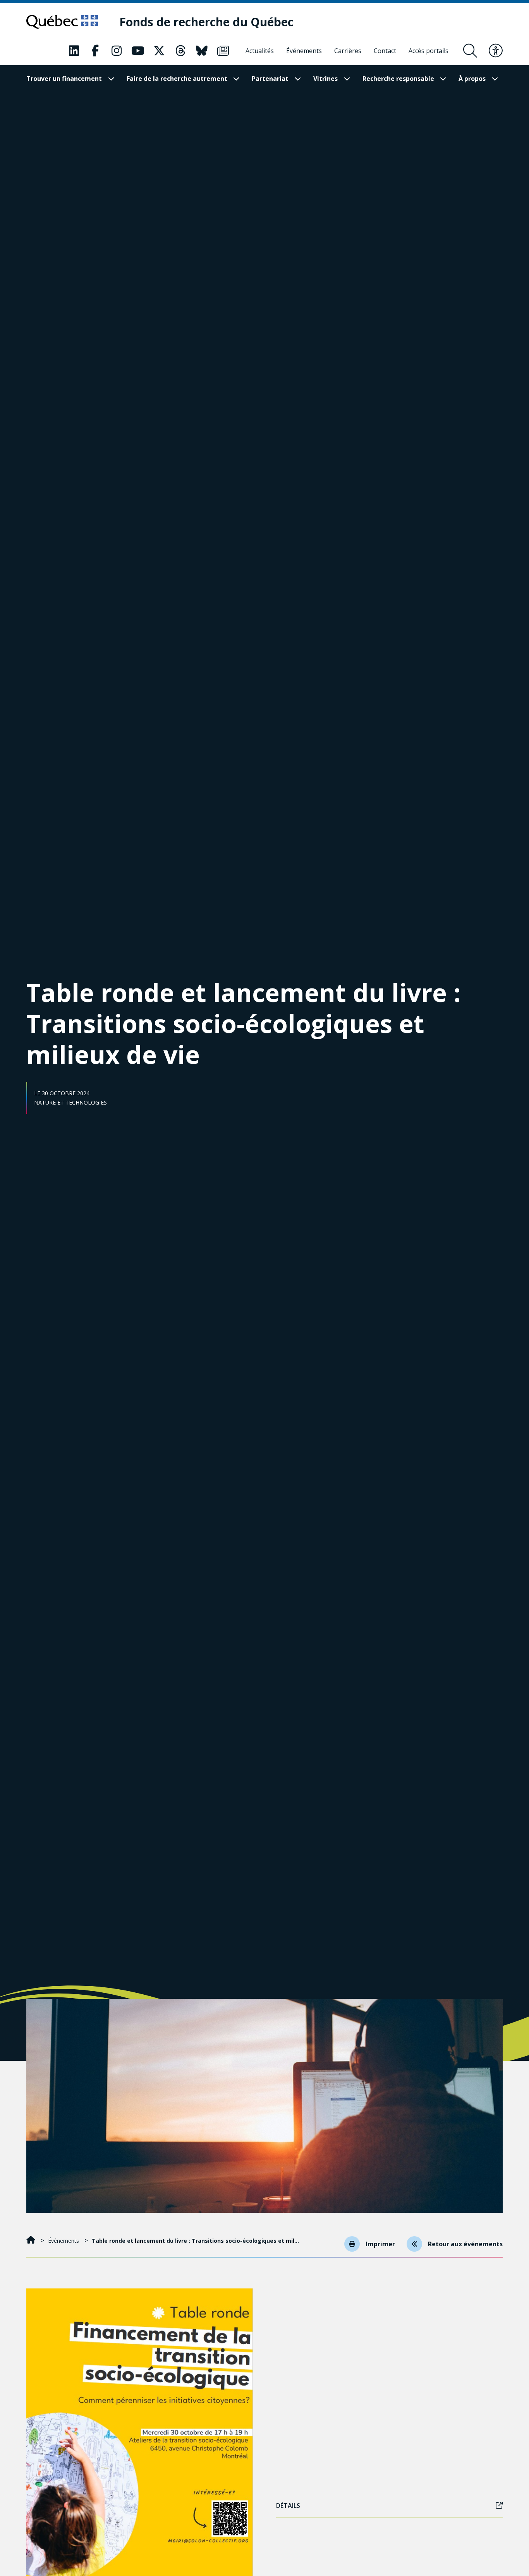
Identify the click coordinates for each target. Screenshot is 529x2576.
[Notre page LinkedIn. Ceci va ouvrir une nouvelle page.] (74, 51)
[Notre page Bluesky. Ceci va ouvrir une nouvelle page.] (202, 51)
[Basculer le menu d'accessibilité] (496, 51)
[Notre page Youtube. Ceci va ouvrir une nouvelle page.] (138, 51)
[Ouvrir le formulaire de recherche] (470, 51)
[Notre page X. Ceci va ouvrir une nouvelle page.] (159, 51)
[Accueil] (32, 2241)
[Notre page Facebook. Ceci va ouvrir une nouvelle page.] (95, 51)
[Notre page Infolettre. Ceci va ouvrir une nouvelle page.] (223, 51)
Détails (288, 2506)
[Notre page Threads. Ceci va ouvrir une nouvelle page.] (180, 51)
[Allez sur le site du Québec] (62, 22)
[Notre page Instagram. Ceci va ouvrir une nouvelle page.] (117, 51)
